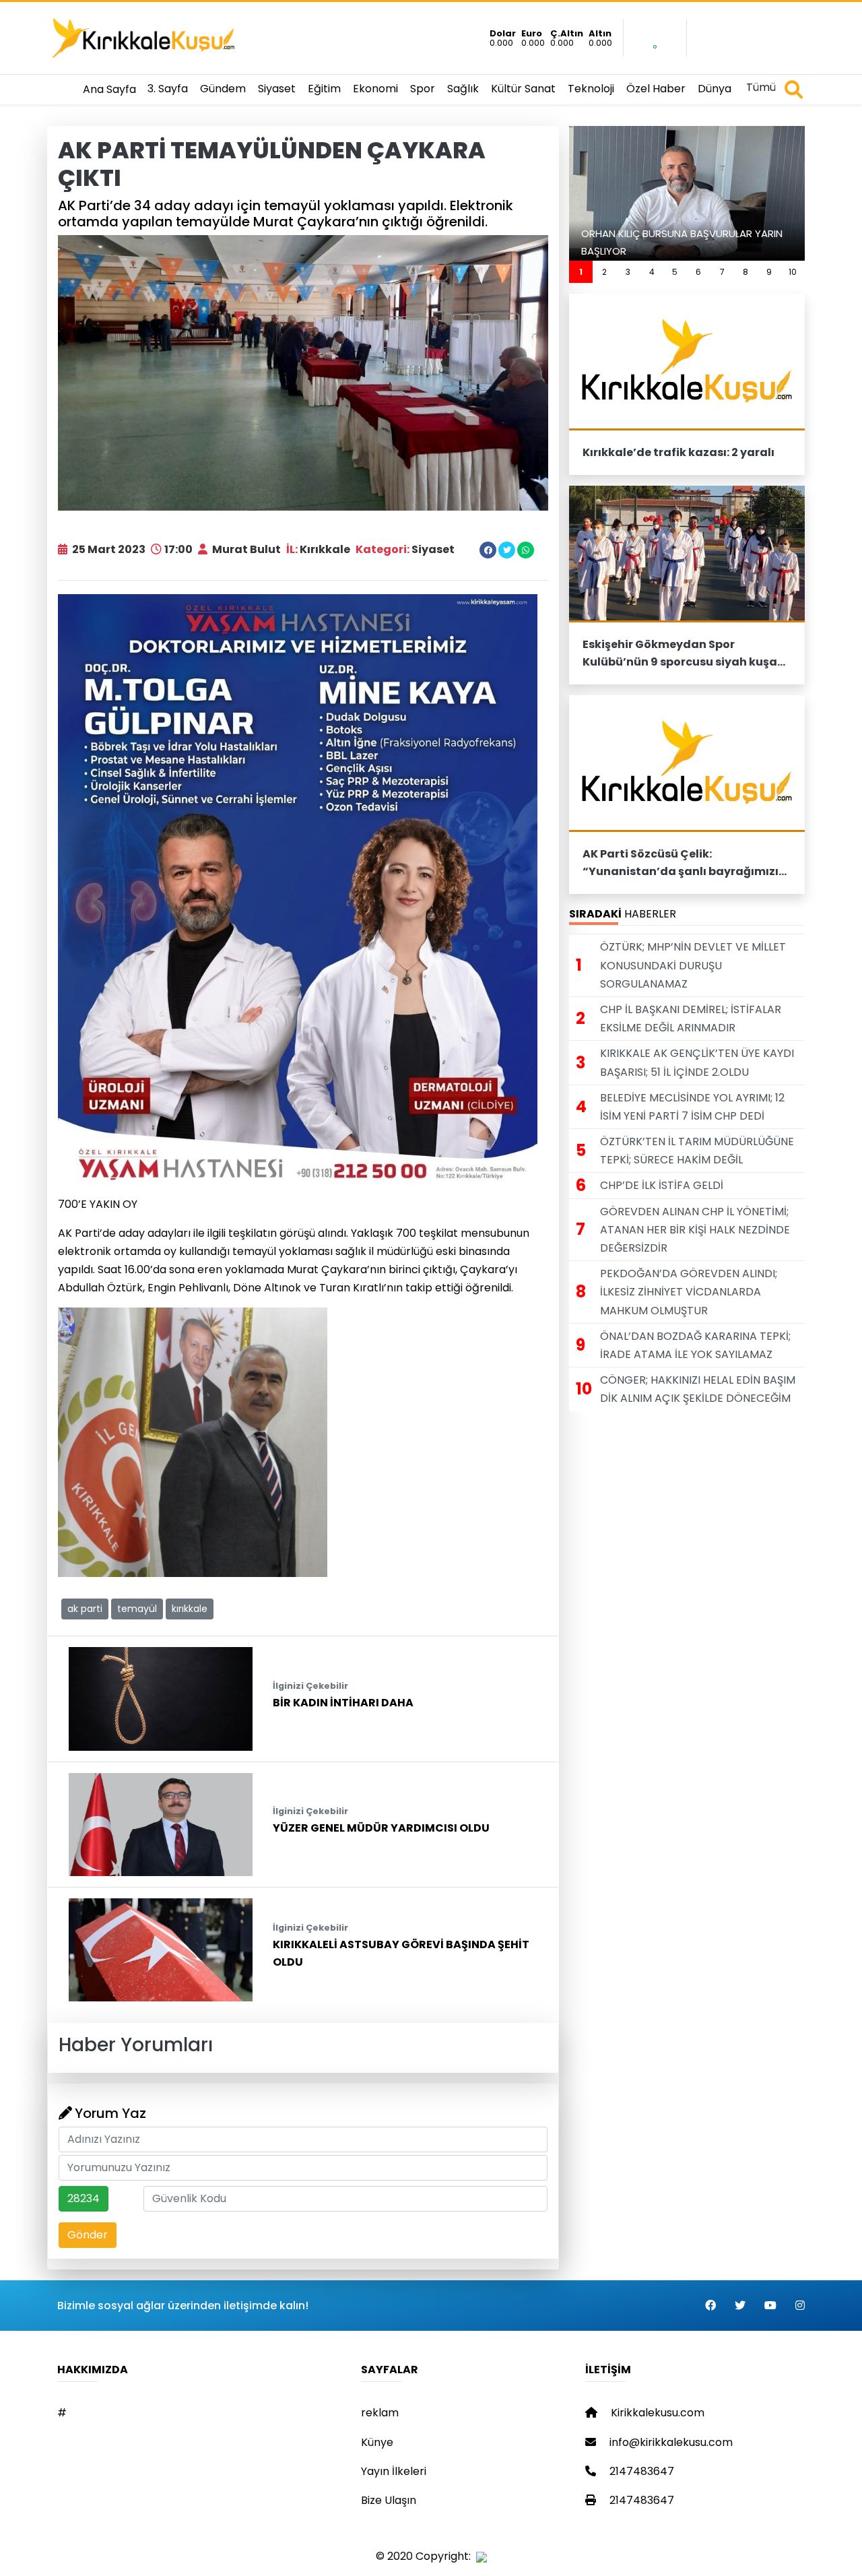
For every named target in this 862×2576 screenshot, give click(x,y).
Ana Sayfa (109, 89)
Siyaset (277, 89)
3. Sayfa (168, 89)
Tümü (761, 87)
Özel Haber (656, 89)
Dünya (715, 89)
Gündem (223, 89)
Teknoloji (591, 89)
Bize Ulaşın (389, 2500)
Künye (377, 2442)
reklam (380, 2413)
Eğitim (324, 89)
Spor (423, 89)
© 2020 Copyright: (426, 2556)
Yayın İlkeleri (394, 2471)
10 (793, 272)
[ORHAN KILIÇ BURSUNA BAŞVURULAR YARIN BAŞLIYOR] (687, 193)
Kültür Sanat (523, 89)
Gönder (88, 2235)
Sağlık (463, 89)
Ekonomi (375, 89)
